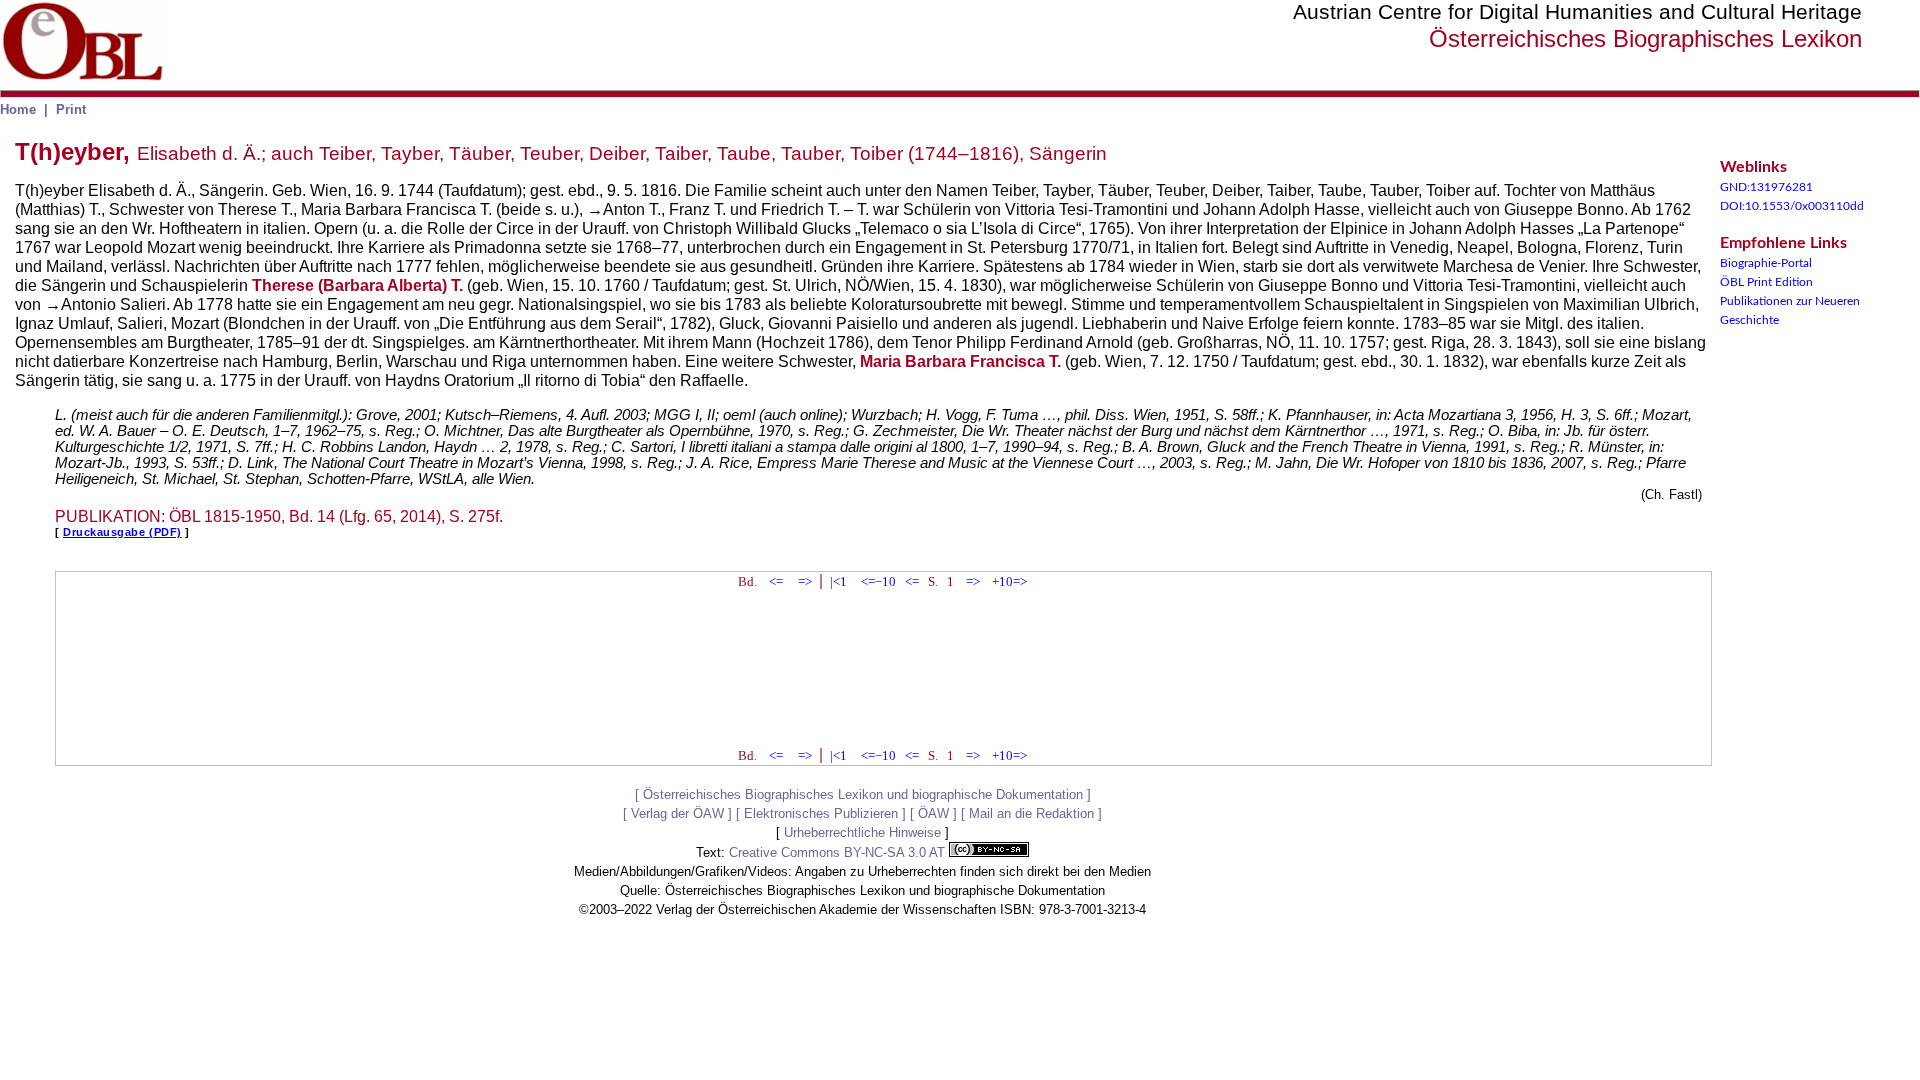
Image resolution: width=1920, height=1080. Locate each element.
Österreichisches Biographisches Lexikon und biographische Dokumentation (863, 794)
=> (805, 581)
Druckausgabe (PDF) (122, 532)
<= (776, 581)
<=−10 (878, 581)
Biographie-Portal (1766, 263)
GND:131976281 (1766, 187)
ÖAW (933, 813)
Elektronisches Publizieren (821, 813)
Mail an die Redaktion (1031, 813)
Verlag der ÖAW (677, 813)
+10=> (1009, 581)
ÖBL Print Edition (1766, 282)
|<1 (838, 581)
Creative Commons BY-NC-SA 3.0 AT (839, 852)
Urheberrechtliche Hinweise (862, 832)
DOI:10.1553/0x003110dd (1792, 206)
